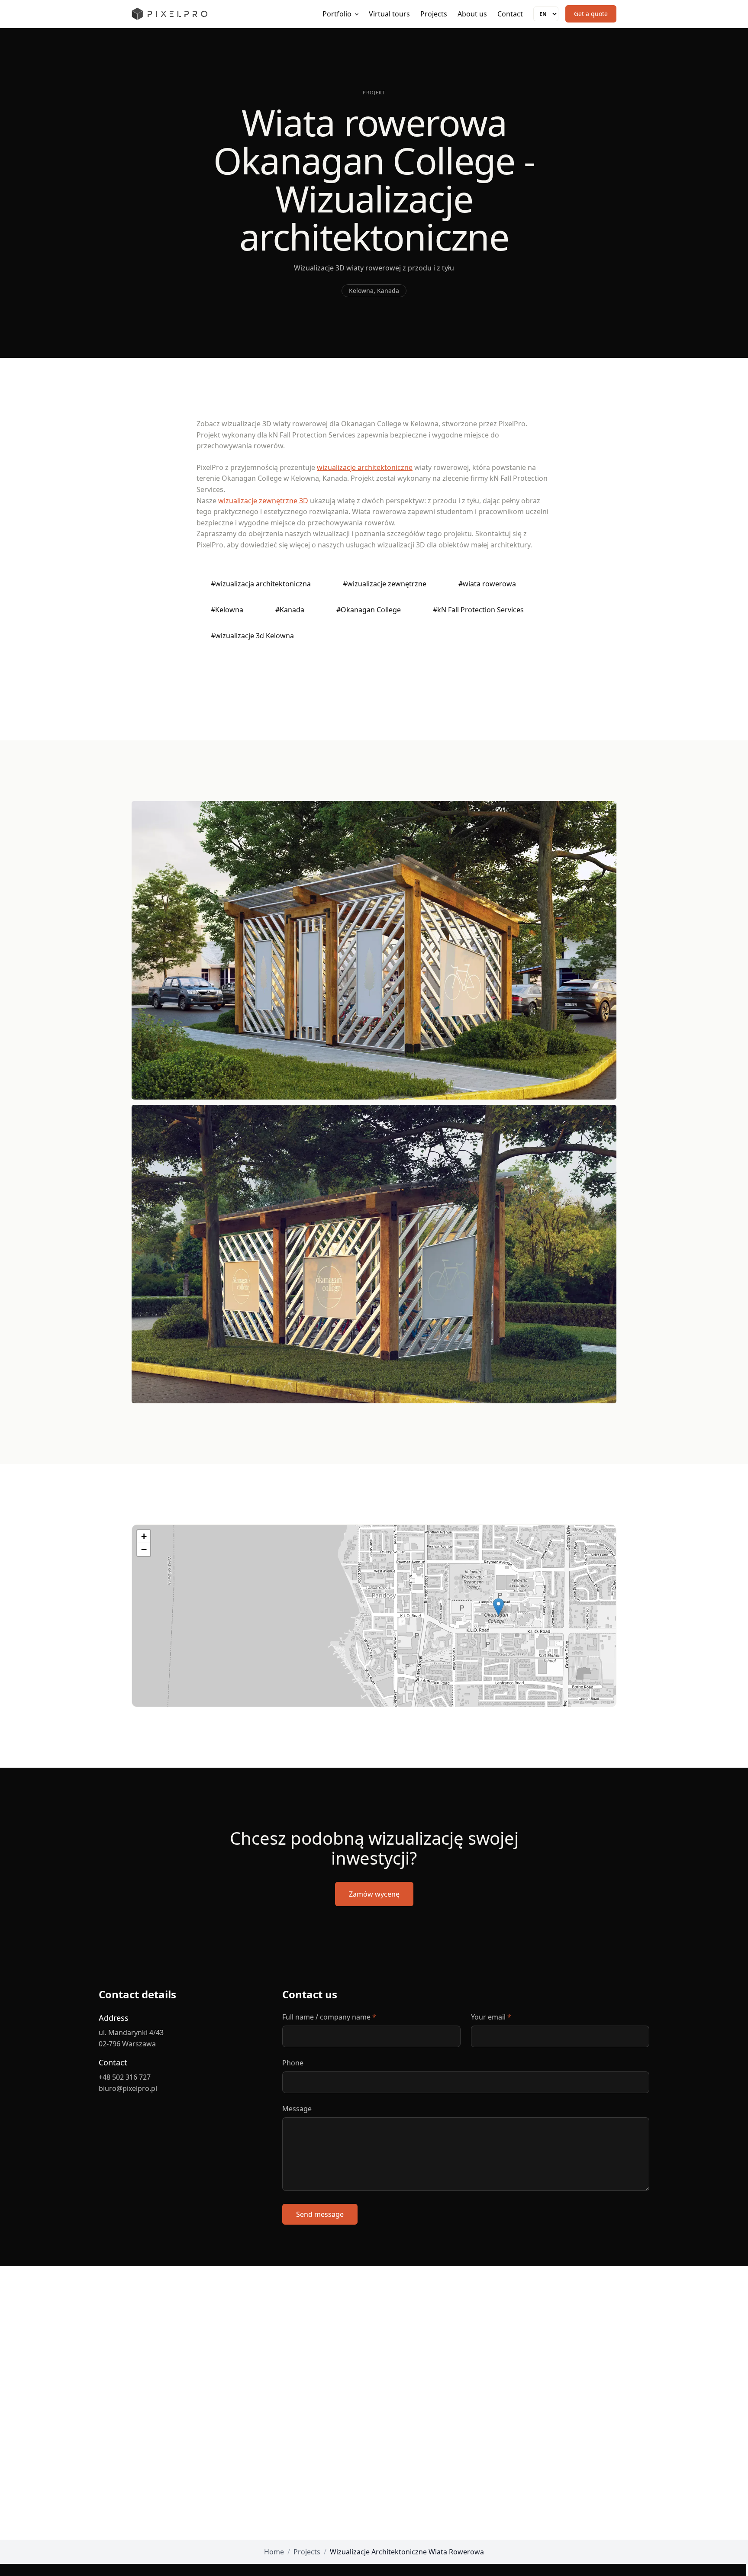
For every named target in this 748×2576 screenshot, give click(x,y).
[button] (498, 1607)
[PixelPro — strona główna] (170, 14)
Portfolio (337, 14)
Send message (320, 2214)
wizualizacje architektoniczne (365, 467)
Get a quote (591, 14)
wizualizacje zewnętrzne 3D (263, 501)
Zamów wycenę (374, 1894)
